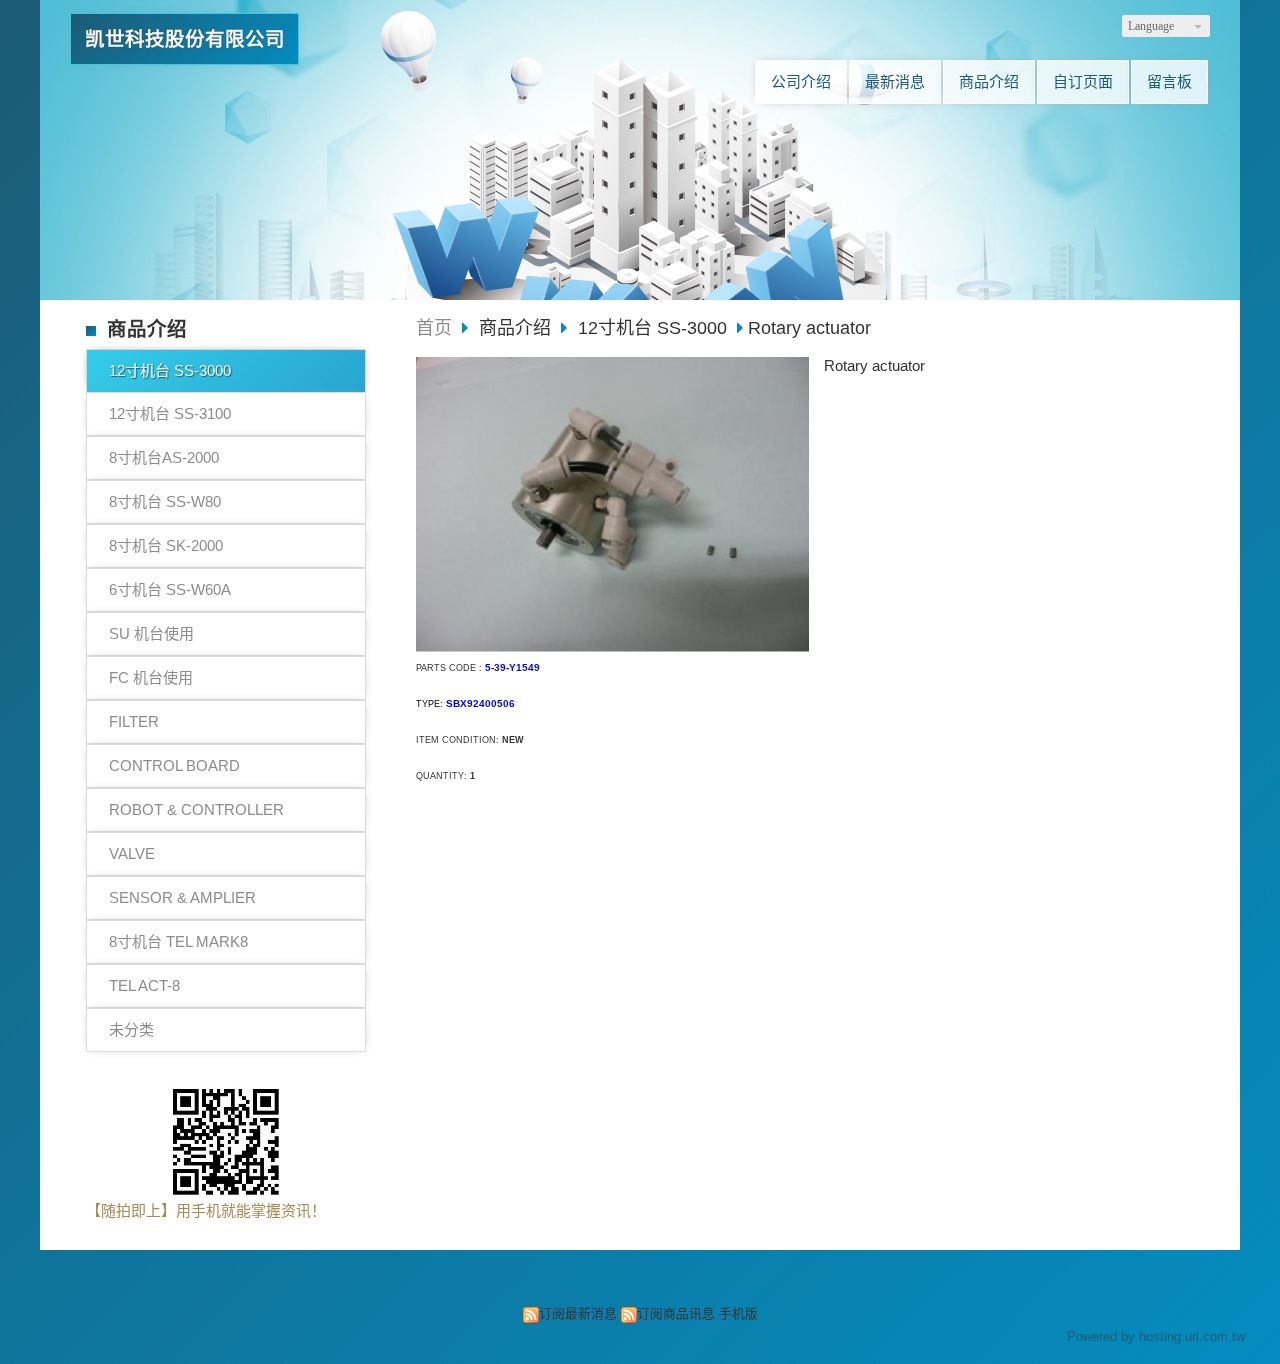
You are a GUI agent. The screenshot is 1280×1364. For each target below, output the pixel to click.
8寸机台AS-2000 (164, 457)
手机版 (738, 1313)
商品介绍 (517, 328)
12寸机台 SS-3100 (170, 413)
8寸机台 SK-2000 (166, 545)
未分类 (131, 1029)
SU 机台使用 (151, 633)
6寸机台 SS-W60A (170, 589)
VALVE (132, 853)
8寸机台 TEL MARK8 (178, 941)
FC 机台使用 (151, 677)
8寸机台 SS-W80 (165, 501)
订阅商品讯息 (676, 1313)
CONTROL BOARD (174, 765)
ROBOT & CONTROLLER (196, 809)
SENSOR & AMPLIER (182, 897)
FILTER (134, 721)
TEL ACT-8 (144, 985)
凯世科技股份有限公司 (185, 39)
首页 (434, 328)
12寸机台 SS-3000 (170, 370)
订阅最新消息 (578, 1313)
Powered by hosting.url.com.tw (1156, 1336)
